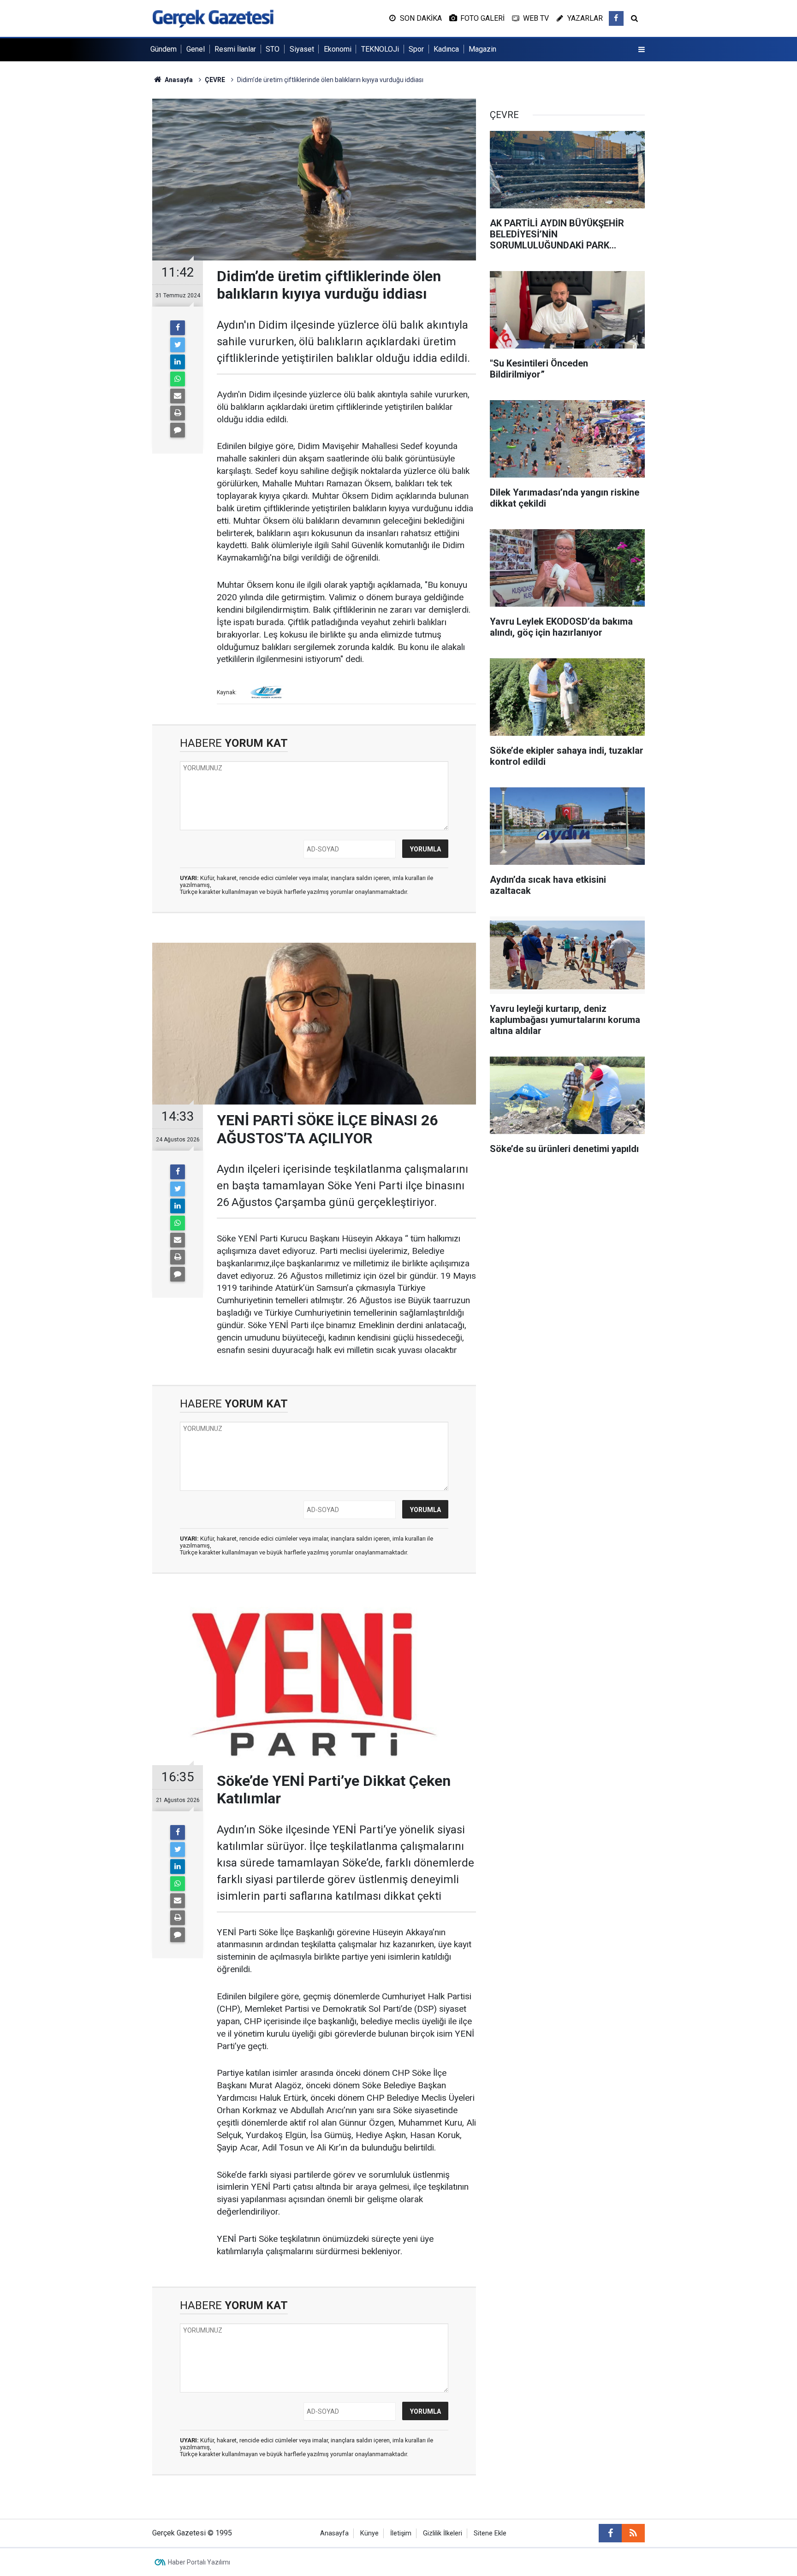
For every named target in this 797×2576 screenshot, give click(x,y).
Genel (196, 49)
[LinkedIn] (178, 362)
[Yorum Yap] (178, 430)
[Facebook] (178, 328)
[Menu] (642, 50)
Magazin (482, 49)
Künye (369, 2533)
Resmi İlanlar (235, 49)
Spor (416, 49)
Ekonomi (338, 49)
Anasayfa (334, 2533)
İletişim (401, 2533)
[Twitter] (178, 345)
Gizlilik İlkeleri (443, 2533)
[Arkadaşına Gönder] (178, 396)
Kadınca (446, 49)
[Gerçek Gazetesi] (213, 18)
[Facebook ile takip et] (616, 18)
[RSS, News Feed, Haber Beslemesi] (633, 2533)
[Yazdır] (178, 413)
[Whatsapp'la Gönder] (178, 379)
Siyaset (302, 49)
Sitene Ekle (490, 2533)
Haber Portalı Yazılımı (199, 2562)
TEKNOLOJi (380, 49)
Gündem (164, 49)
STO (273, 49)
